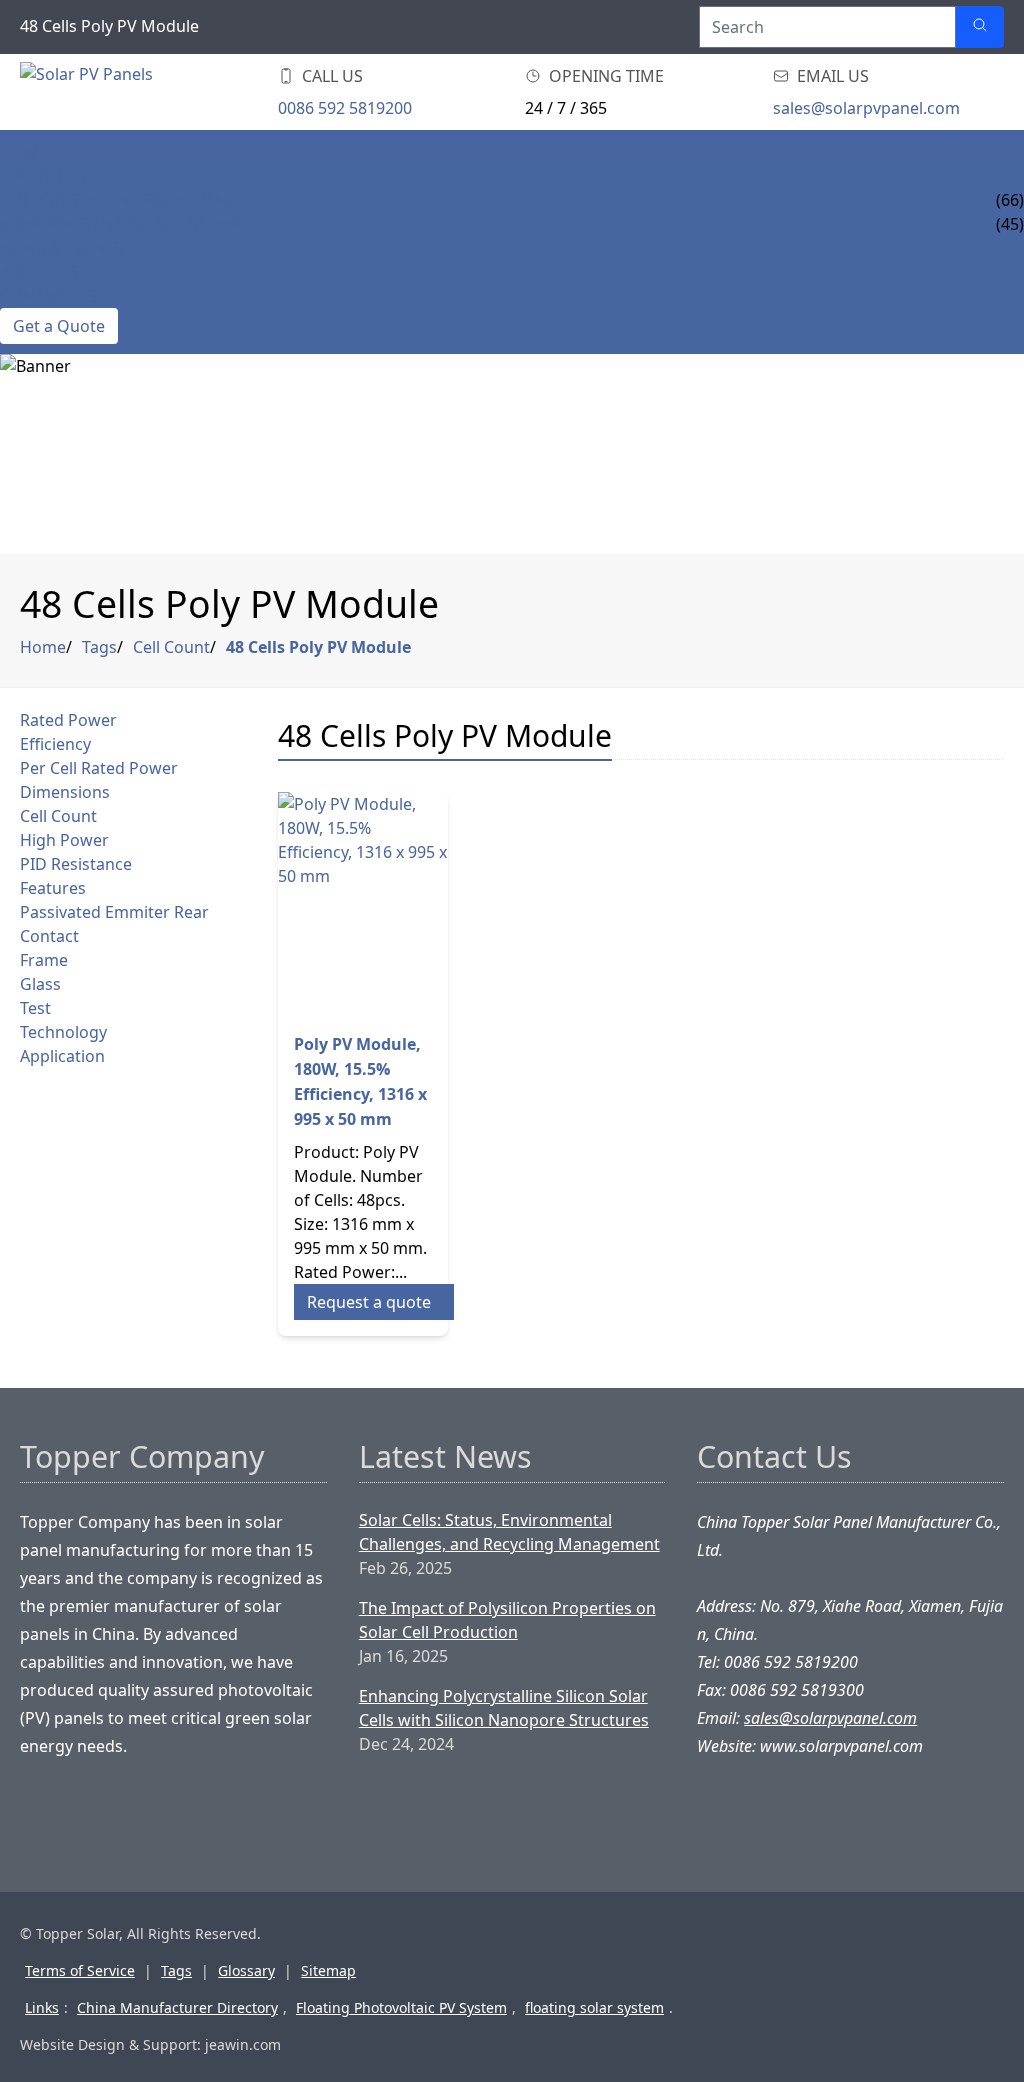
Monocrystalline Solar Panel (128, 224)
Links (42, 2007)
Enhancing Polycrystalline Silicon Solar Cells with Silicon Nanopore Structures (504, 1708)
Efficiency (55, 744)
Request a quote (369, 1302)
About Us (39, 272)
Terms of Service (80, 1970)
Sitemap (328, 1970)
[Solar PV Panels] (140, 92)
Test (35, 1008)
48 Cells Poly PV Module (318, 647)
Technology (63, 1032)
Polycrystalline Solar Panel (122, 200)
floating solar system (594, 2007)
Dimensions (65, 792)
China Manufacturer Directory (177, 2007)
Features (53, 888)
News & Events (61, 248)
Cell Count (171, 647)
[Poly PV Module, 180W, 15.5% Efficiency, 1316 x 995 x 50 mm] (363, 904)
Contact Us (48, 296)
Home (24, 152)
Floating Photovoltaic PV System (401, 2007)
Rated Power (68, 720)
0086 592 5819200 (345, 108)
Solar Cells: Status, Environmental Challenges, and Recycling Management (509, 1532)
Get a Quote (59, 326)
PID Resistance (76, 864)
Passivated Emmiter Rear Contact (114, 924)
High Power (64, 840)
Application (62, 1056)
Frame (44, 960)
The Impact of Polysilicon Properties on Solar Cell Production (507, 1620)
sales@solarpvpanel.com (866, 108)
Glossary (246, 1970)
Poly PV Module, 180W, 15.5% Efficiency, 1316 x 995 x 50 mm (360, 1081)
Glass (40, 984)
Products (42, 176)
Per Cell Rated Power (99, 768)
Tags (99, 647)
